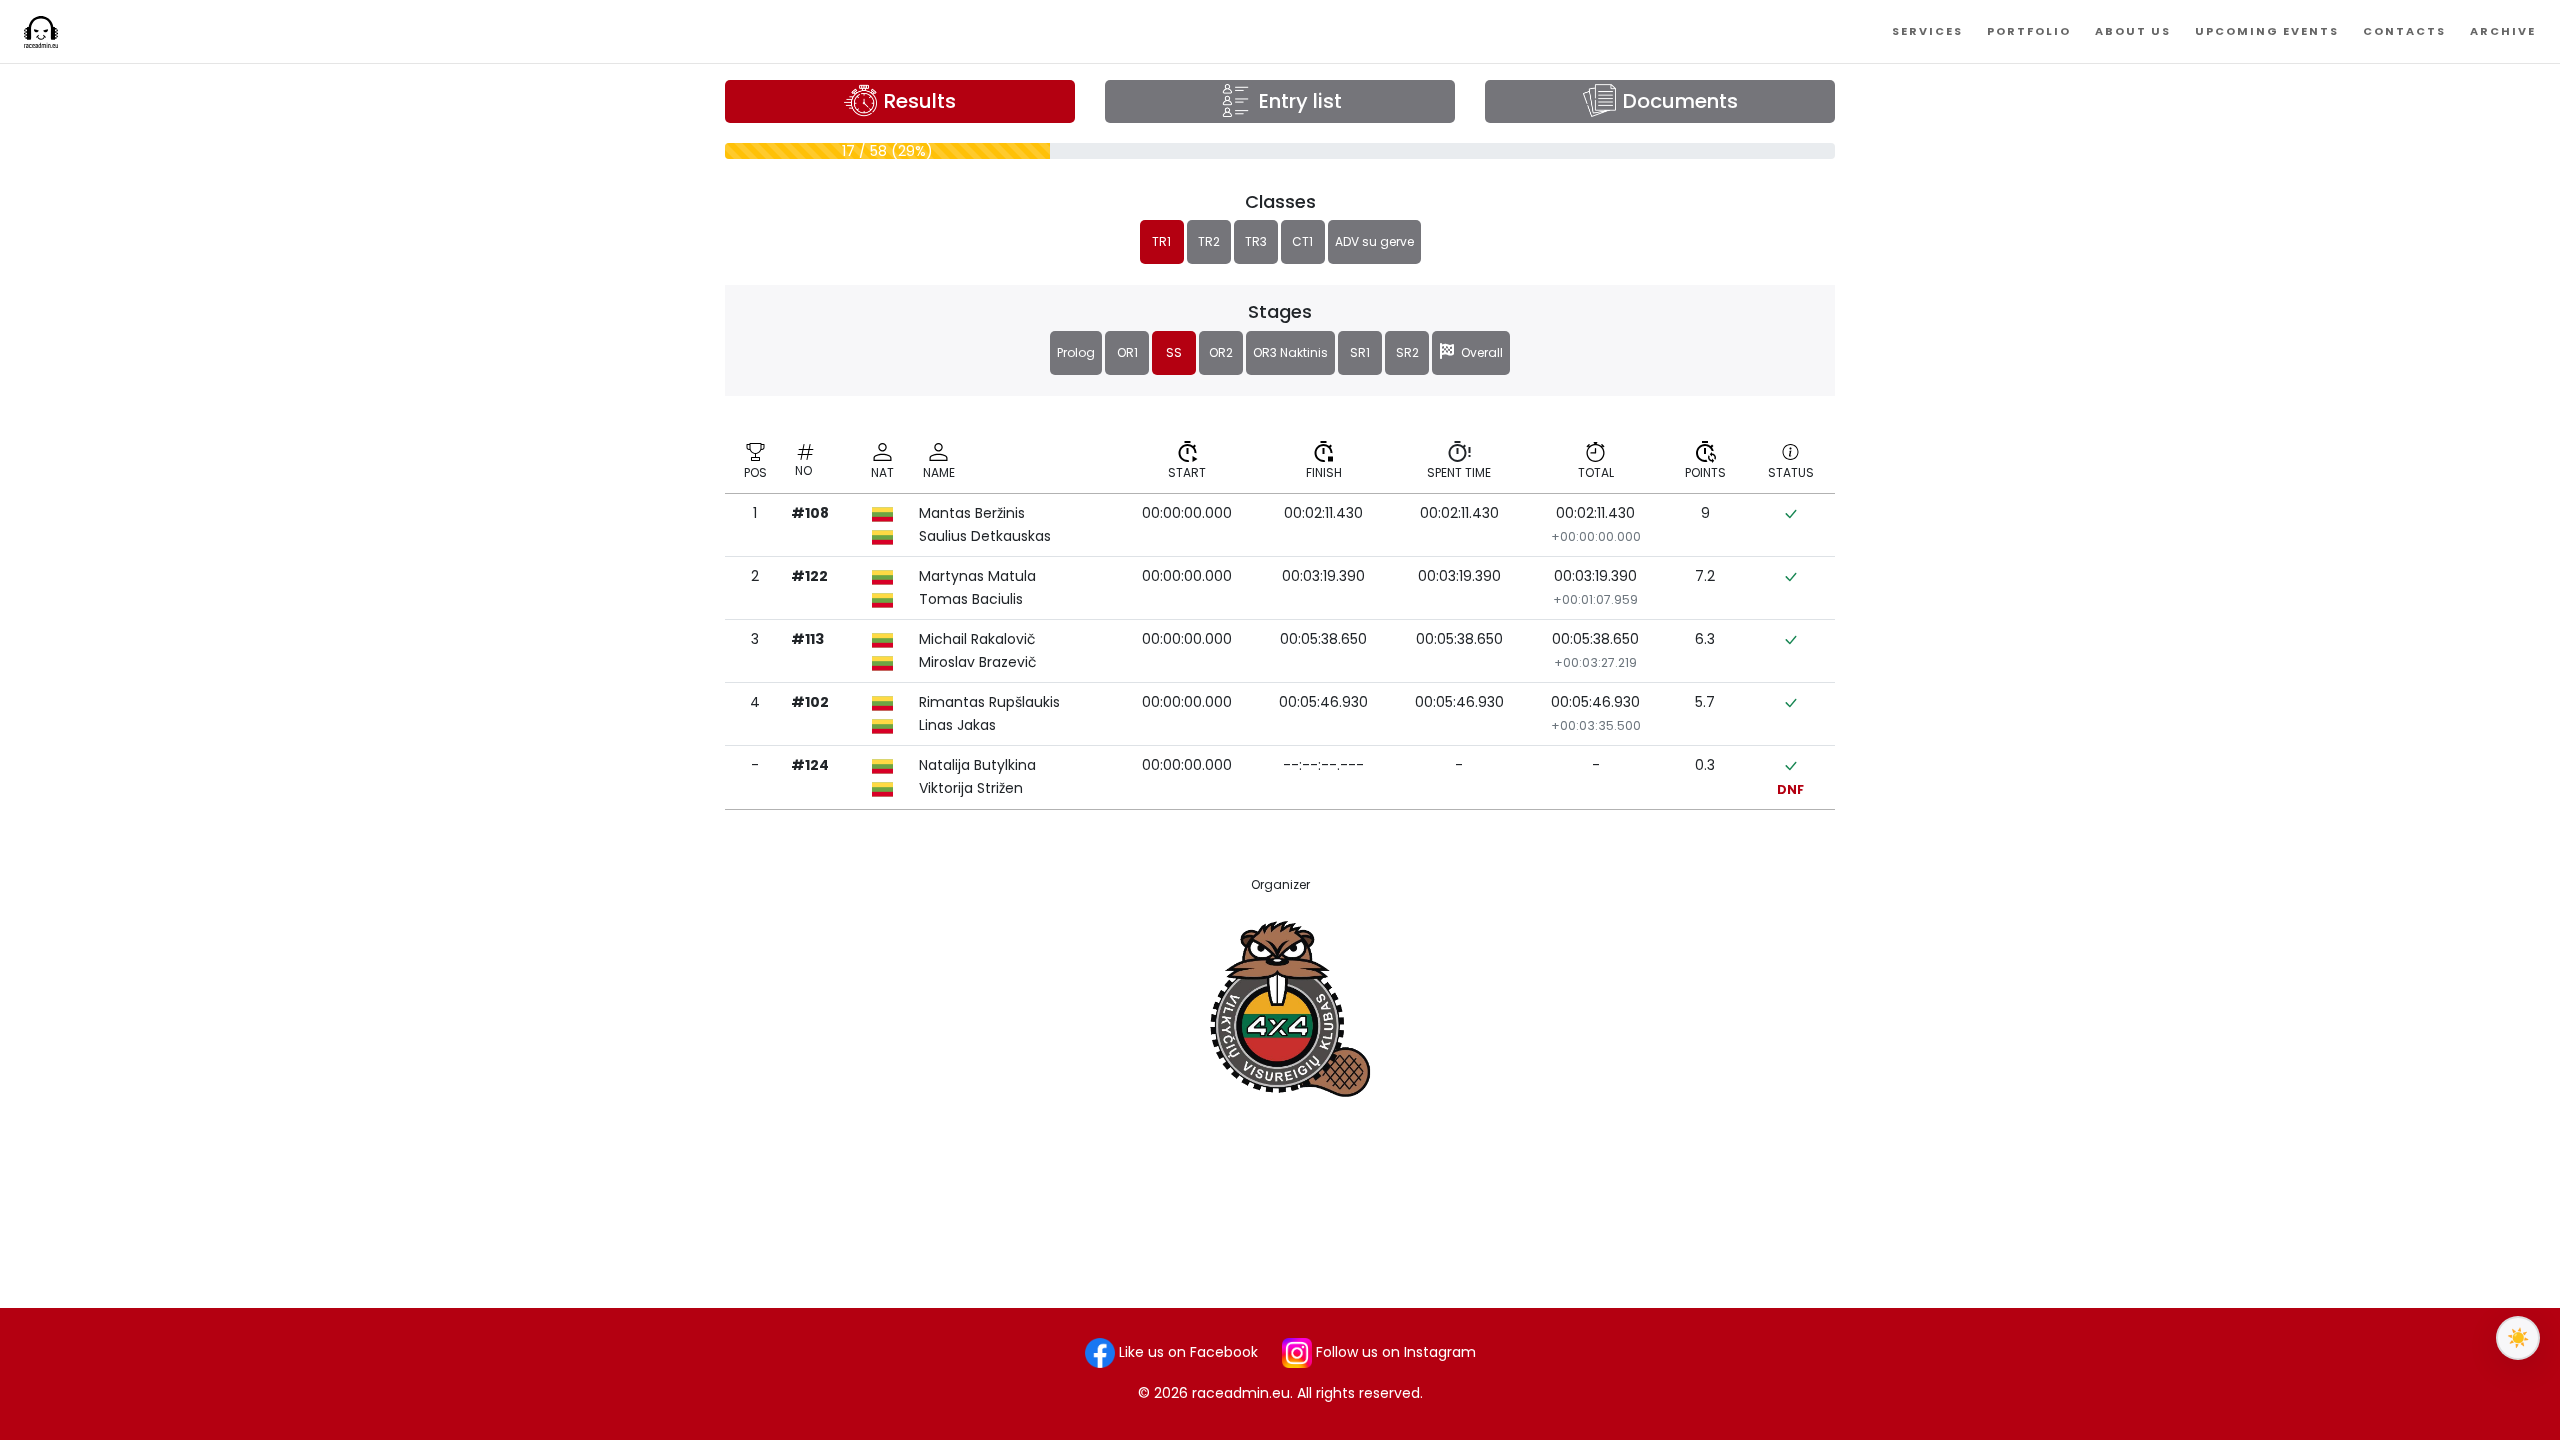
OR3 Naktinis (1290, 352)
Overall (1479, 352)
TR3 (1256, 241)
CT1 (1302, 241)
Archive (2503, 31)
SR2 (1407, 352)
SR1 (1360, 352)
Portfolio (2029, 31)
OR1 (1127, 352)
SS (1174, 352)
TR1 (1161, 241)
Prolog (1076, 352)
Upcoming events (2267, 31)
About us (2133, 31)
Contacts (2404, 31)
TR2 (1209, 241)
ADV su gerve (1374, 241)
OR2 (1221, 352)
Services (1927, 31)
